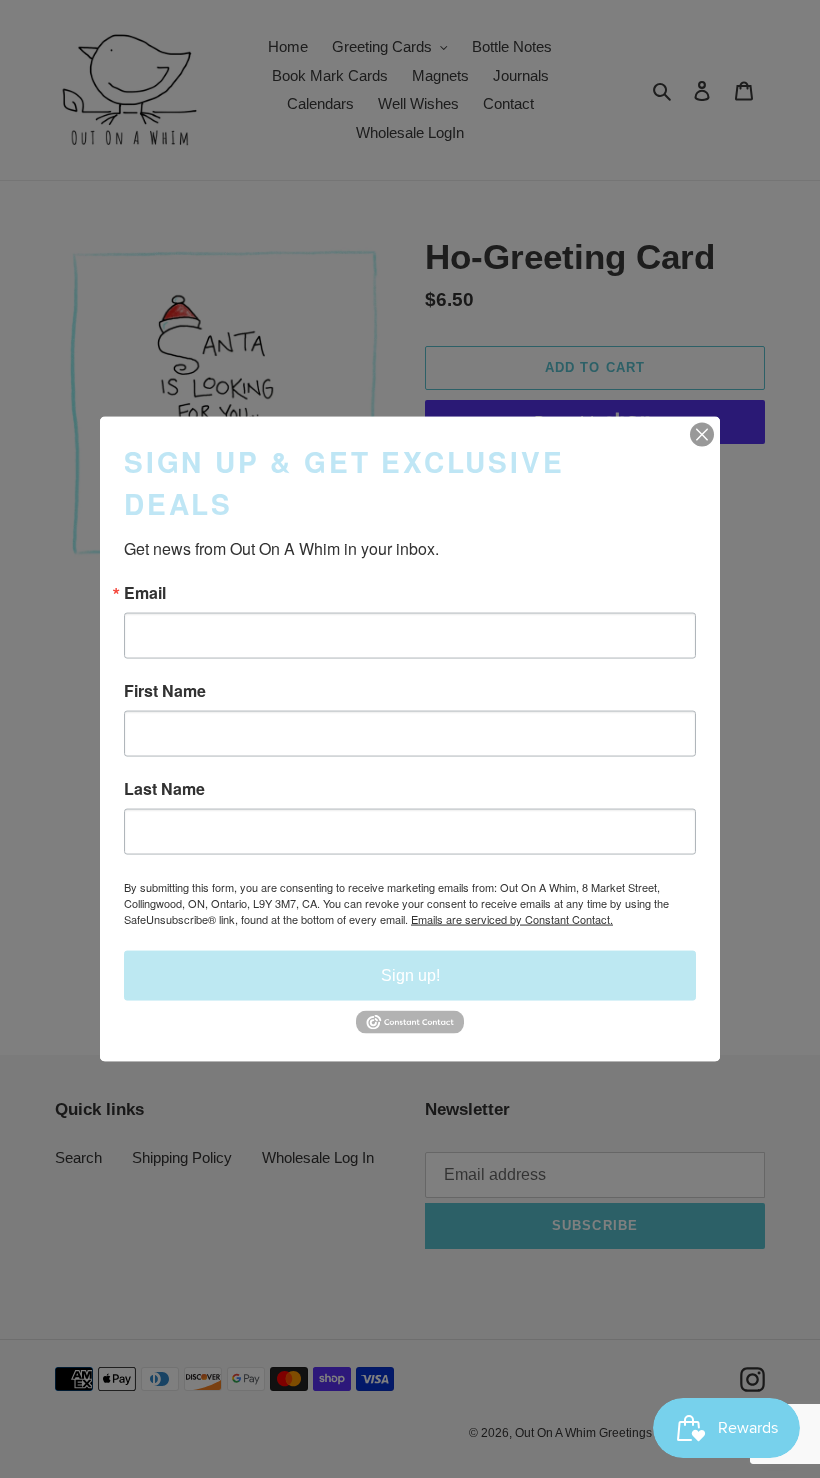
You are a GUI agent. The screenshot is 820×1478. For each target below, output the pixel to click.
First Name (165, 691)
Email (145, 593)
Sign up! (410, 975)
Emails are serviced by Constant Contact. (512, 919)
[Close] (702, 435)
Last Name (164, 789)
